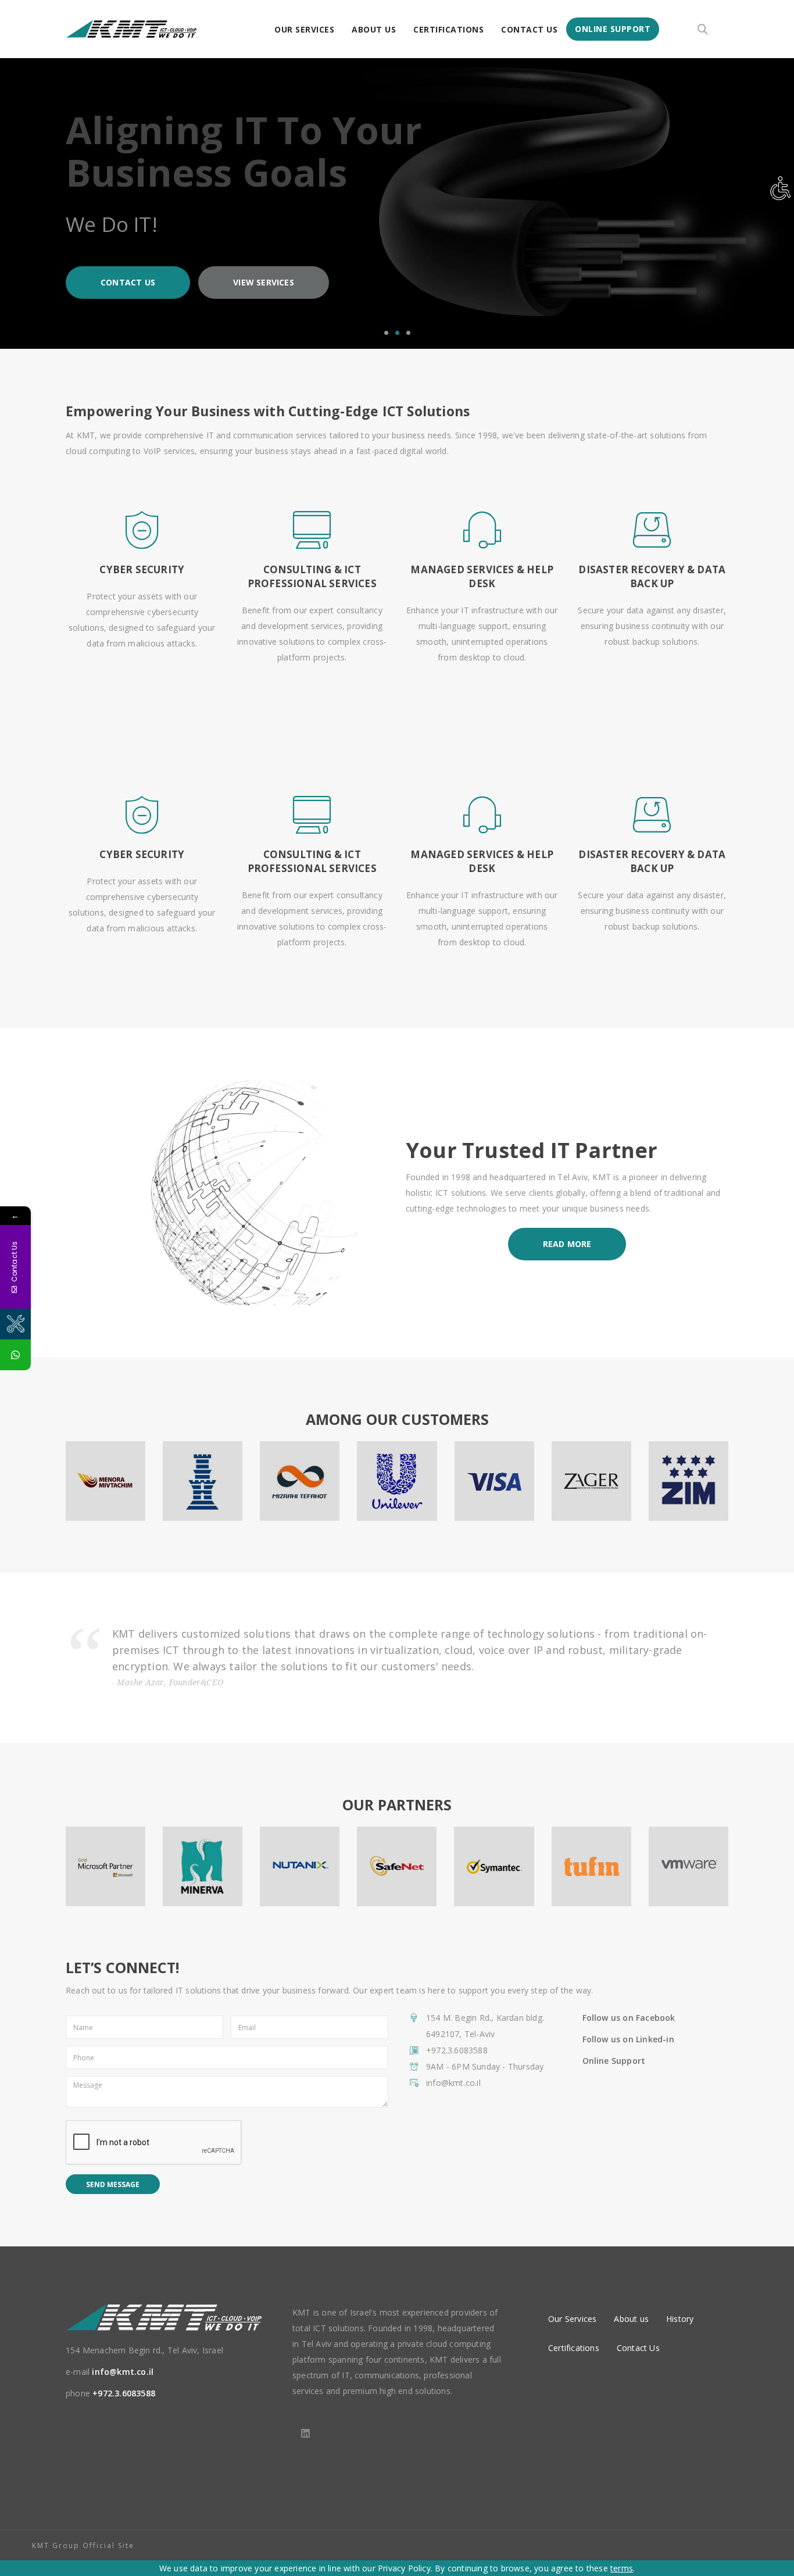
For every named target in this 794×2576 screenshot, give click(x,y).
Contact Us (529, 29)
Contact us (128, 282)
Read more (567, 1244)
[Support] (15, 1324)
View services (264, 282)
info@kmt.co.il (123, 2372)
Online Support (613, 29)
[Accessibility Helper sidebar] (780, 188)
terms (622, 2568)
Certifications (448, 29)
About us (374, 29)
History (680, 2319)
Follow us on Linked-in (628, 2039)
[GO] (702, 25)
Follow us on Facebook (629, 2018)
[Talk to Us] (15, 1355)
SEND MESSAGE (113, 2184)
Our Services (304, 29)
